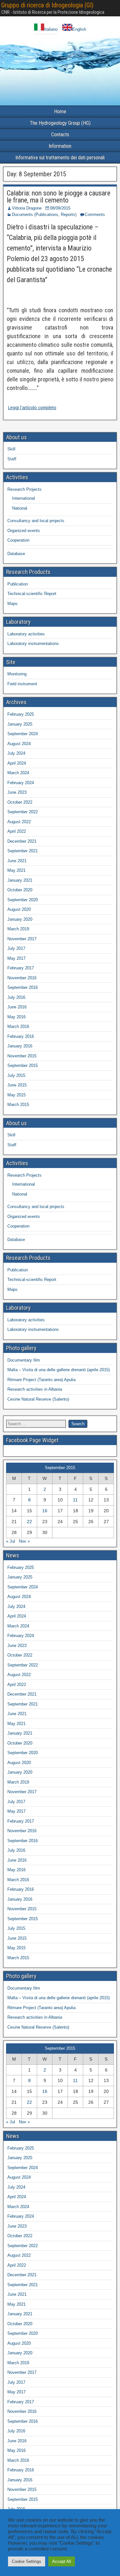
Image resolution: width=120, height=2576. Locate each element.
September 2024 (23, 734)
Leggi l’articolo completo (32, 408)
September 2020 (23, 900)
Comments (95, 215)
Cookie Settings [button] (27, 2561)
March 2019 (18, 929)
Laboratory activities (26, 634)
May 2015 (16, 1095)
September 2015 (23, 1065)
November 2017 (22, 939)
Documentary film (24, 1360)
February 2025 (21, 714)
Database (16, 554)
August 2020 (19, 909)
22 (29, 1522)
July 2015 (16, 1075)
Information (60, 146)
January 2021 (20, 880)
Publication (18, 584)
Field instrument (22, 684)
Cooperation (18, 540)
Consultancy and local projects (36, 521)
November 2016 (22, 978)
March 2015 (18, 1105)
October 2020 (20, 890)
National (20, 508)
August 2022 (19, 822)
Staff (12, 459)
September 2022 (23, 812)
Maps (12, 604)
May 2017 (16, 958)
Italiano (51, 29)
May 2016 (16, 1017)
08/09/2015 (60, 208)
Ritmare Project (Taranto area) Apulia (41, 1380)
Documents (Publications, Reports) (44, 215)
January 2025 (20, 724)
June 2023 (17, 792)
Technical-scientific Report (32, 594)
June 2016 (17, 1007)
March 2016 (18, 1026)
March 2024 (18, 773)
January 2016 (20, 1046)
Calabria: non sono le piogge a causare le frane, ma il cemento (59, 197)
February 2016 (21, 1036)
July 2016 (16, 997)
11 (75, 1500)
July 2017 (16, 948)
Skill (11, 449)
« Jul (11, 1541)
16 (45, 1511)
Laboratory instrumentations (33, 644)
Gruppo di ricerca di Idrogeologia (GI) (47, 5)
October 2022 (20, 802)
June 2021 (17, 861)
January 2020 (20, 919)
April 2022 (17, 831)
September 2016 (23, 987)
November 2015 (22, 1056)
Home (60, 111)
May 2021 (16, 870)
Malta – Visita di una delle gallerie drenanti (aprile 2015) (59, 1370)
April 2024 (17, 763)
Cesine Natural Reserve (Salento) (38, 1399)
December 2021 (22, 841)
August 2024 (19, 744)
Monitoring (17, 674)
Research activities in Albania (35, 1389)
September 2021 (23, 851)
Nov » (24, 1541)
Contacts (60, 135)
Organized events (24, 531)
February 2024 (21, 783)
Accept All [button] (62, 2561)
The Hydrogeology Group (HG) (60, 123)
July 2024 (16, 753)
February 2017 (21, 968)
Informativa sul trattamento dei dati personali (60, 158)
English (79, 29)
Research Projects (24, 489)
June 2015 (17, 1085)
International (24, 498)
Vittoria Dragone (27, 208)
